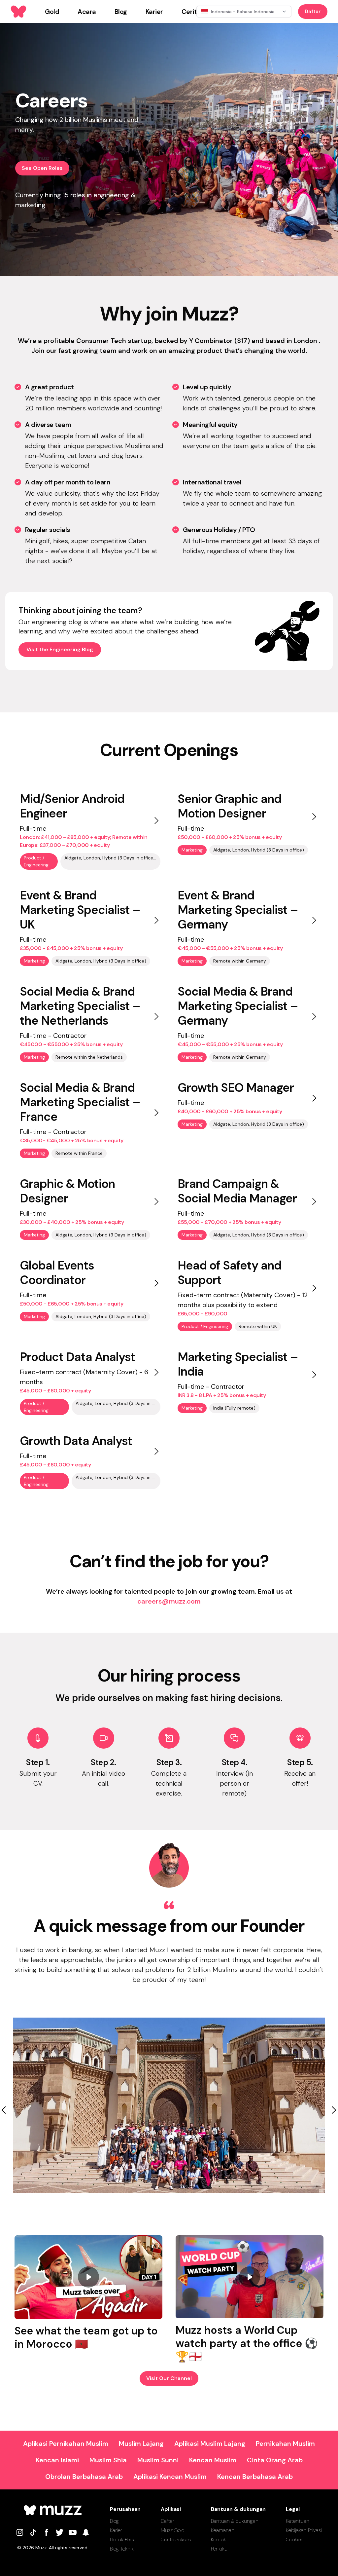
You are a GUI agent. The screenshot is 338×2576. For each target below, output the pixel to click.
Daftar (313, 11)
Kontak (219, 2539)
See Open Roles (42, 168)
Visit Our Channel (169, 2378)
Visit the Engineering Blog (60, 649)
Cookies (295, 2539)
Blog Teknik (122, 2549)
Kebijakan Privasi (304, 2530)
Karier (116, 2530)
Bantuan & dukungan (235, 2521)
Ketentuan (298, 2521)
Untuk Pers (122, 2539)
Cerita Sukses (176, 2539)
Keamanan (223, 2530)
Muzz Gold (173, 2530)
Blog (114, 2521)
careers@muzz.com (169, 1601)
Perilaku (219, 2549)
